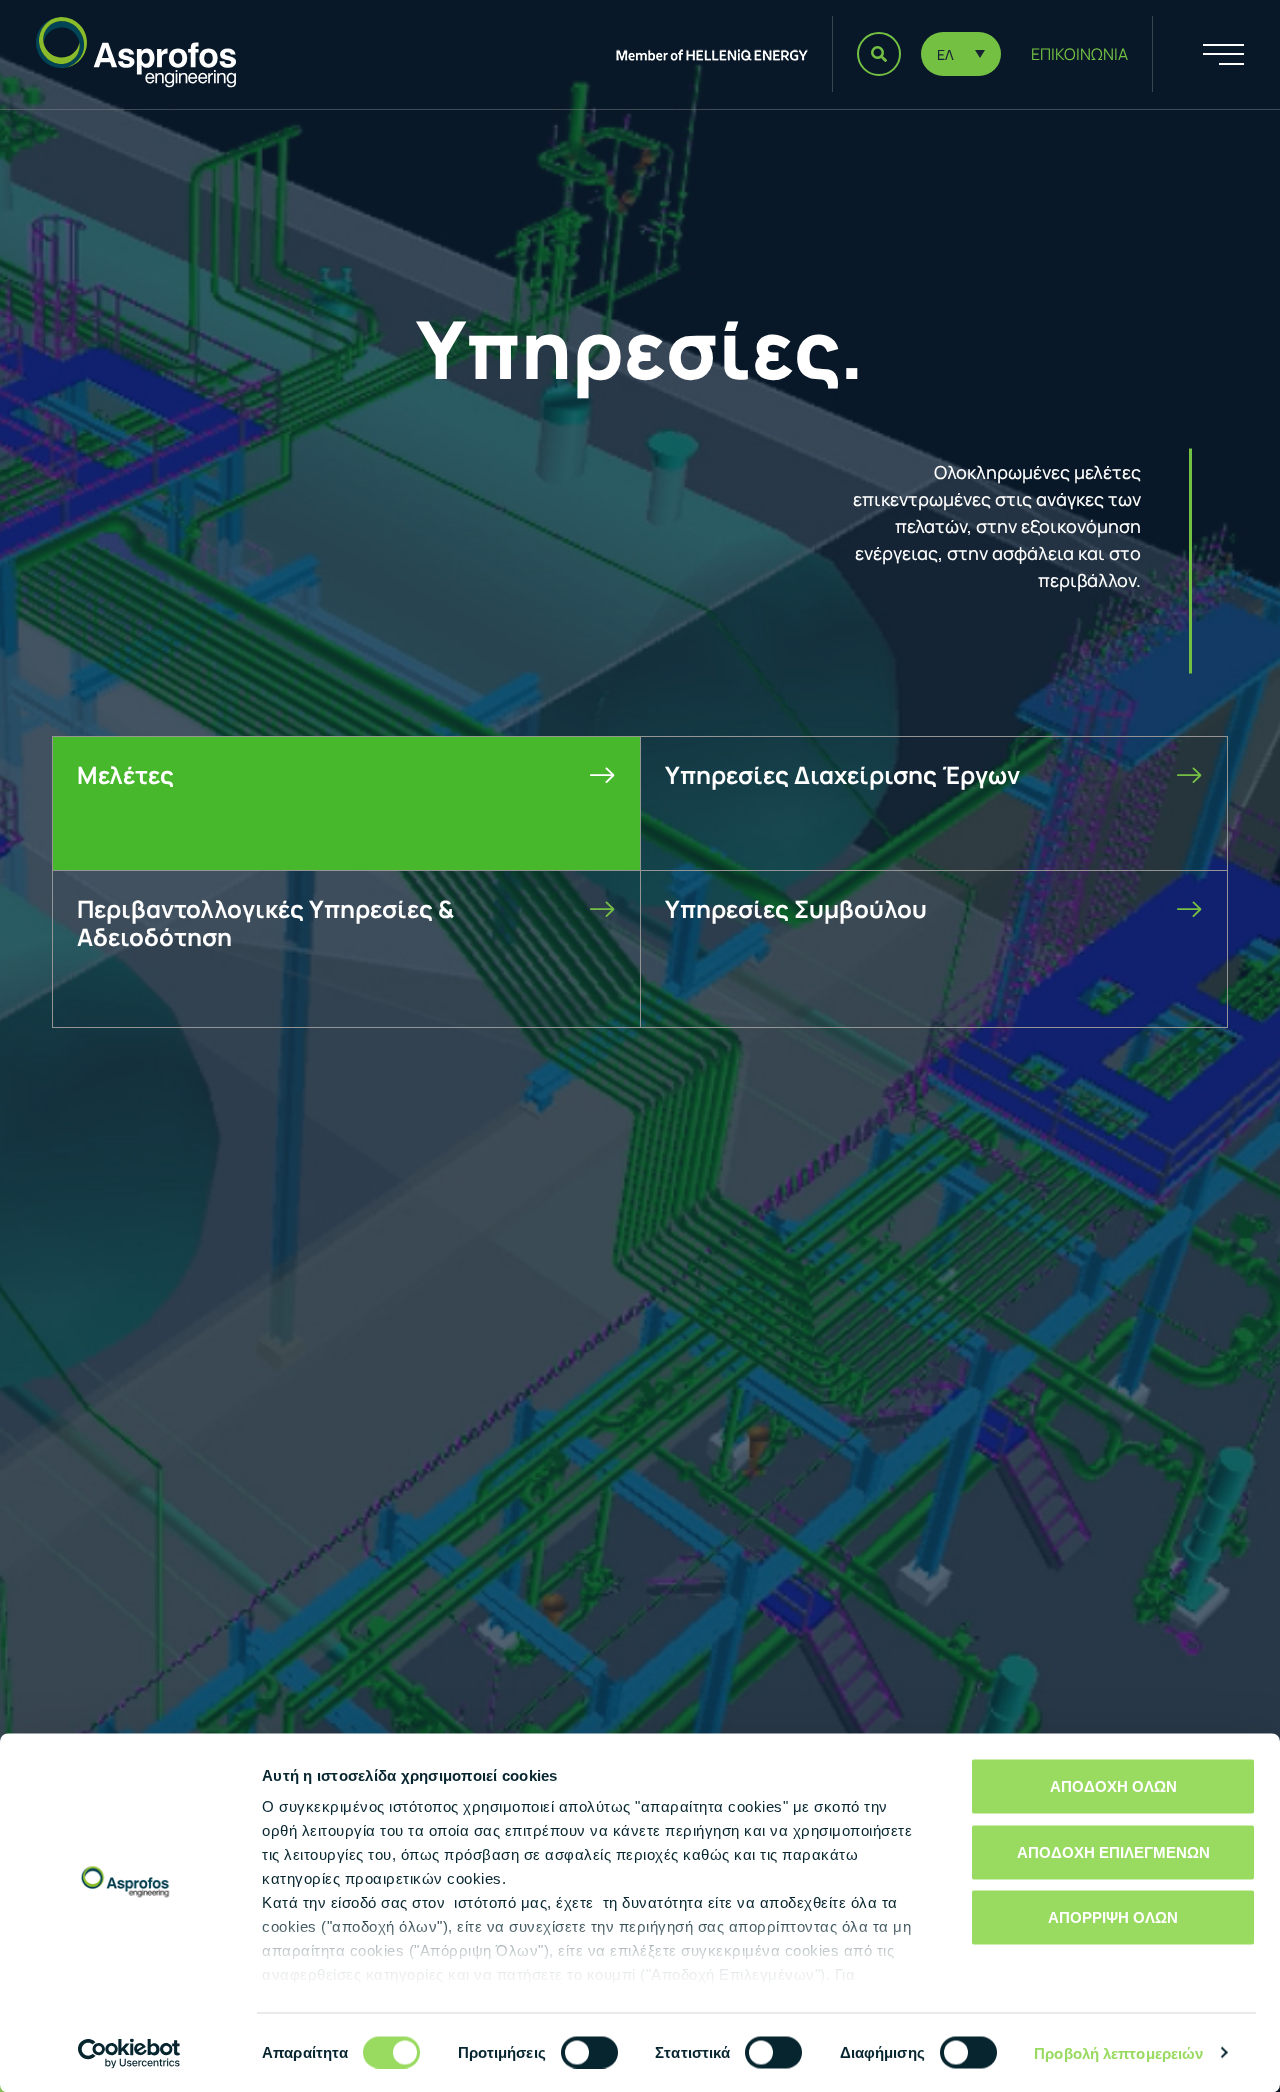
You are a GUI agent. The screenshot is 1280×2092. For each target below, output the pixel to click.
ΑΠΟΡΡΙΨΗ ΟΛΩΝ (1113, 1917)
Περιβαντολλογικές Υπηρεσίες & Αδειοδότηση (265, 923)
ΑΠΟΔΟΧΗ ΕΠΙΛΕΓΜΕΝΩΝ (1113, 1851)
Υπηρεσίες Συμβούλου (796, 908)
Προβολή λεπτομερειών (1118, 2052)
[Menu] (1198, 54)
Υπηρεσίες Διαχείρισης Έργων (842, 774)
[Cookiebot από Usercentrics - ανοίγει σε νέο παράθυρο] (129, 2053)
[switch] (589, 2052)
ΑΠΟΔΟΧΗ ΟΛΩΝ (1113, 1786)
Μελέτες (125, 774)
